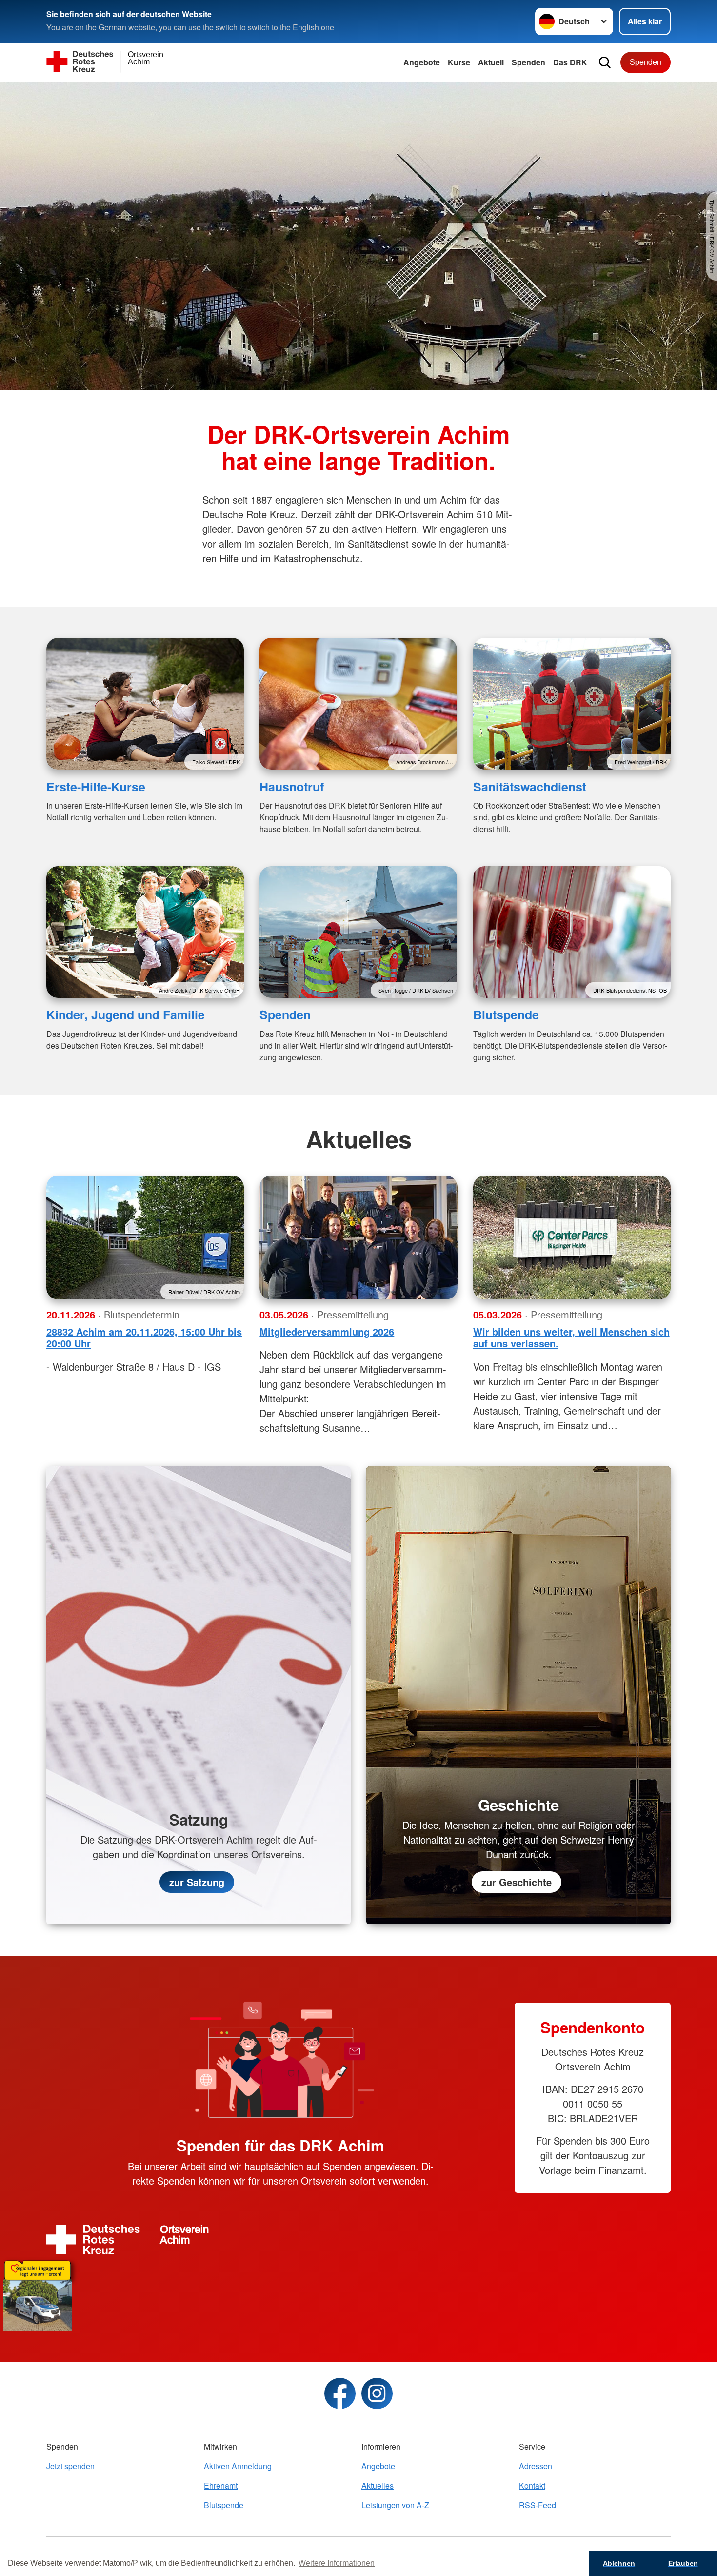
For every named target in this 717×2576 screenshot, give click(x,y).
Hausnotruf (292, 787)
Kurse (459, 62)
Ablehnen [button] (619, 2563)
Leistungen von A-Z (395, 2505)
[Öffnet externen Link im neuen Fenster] (358, 2293)
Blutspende (506, 1014)
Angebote (422, 62)
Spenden (528, 62)
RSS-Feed (538, 2505)
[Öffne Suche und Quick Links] (605, 62)
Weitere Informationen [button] (337, 2563)
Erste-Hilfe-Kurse (96, 787)
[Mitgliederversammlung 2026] (358, 1237)
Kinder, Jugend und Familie (126, 1014)
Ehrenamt (221, 2485)
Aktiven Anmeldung (238, 2466)
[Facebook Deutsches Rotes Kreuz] (340, 2393)
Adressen (536, 2466)
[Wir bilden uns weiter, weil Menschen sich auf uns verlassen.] (572, 1237)
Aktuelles (378, 2485)
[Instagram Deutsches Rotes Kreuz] (377, 2393)
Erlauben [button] (683, 2563)
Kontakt (532, 2485)
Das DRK (570, 62)
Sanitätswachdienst (530, 787)
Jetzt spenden (70, 2466)
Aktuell (491, 62)
